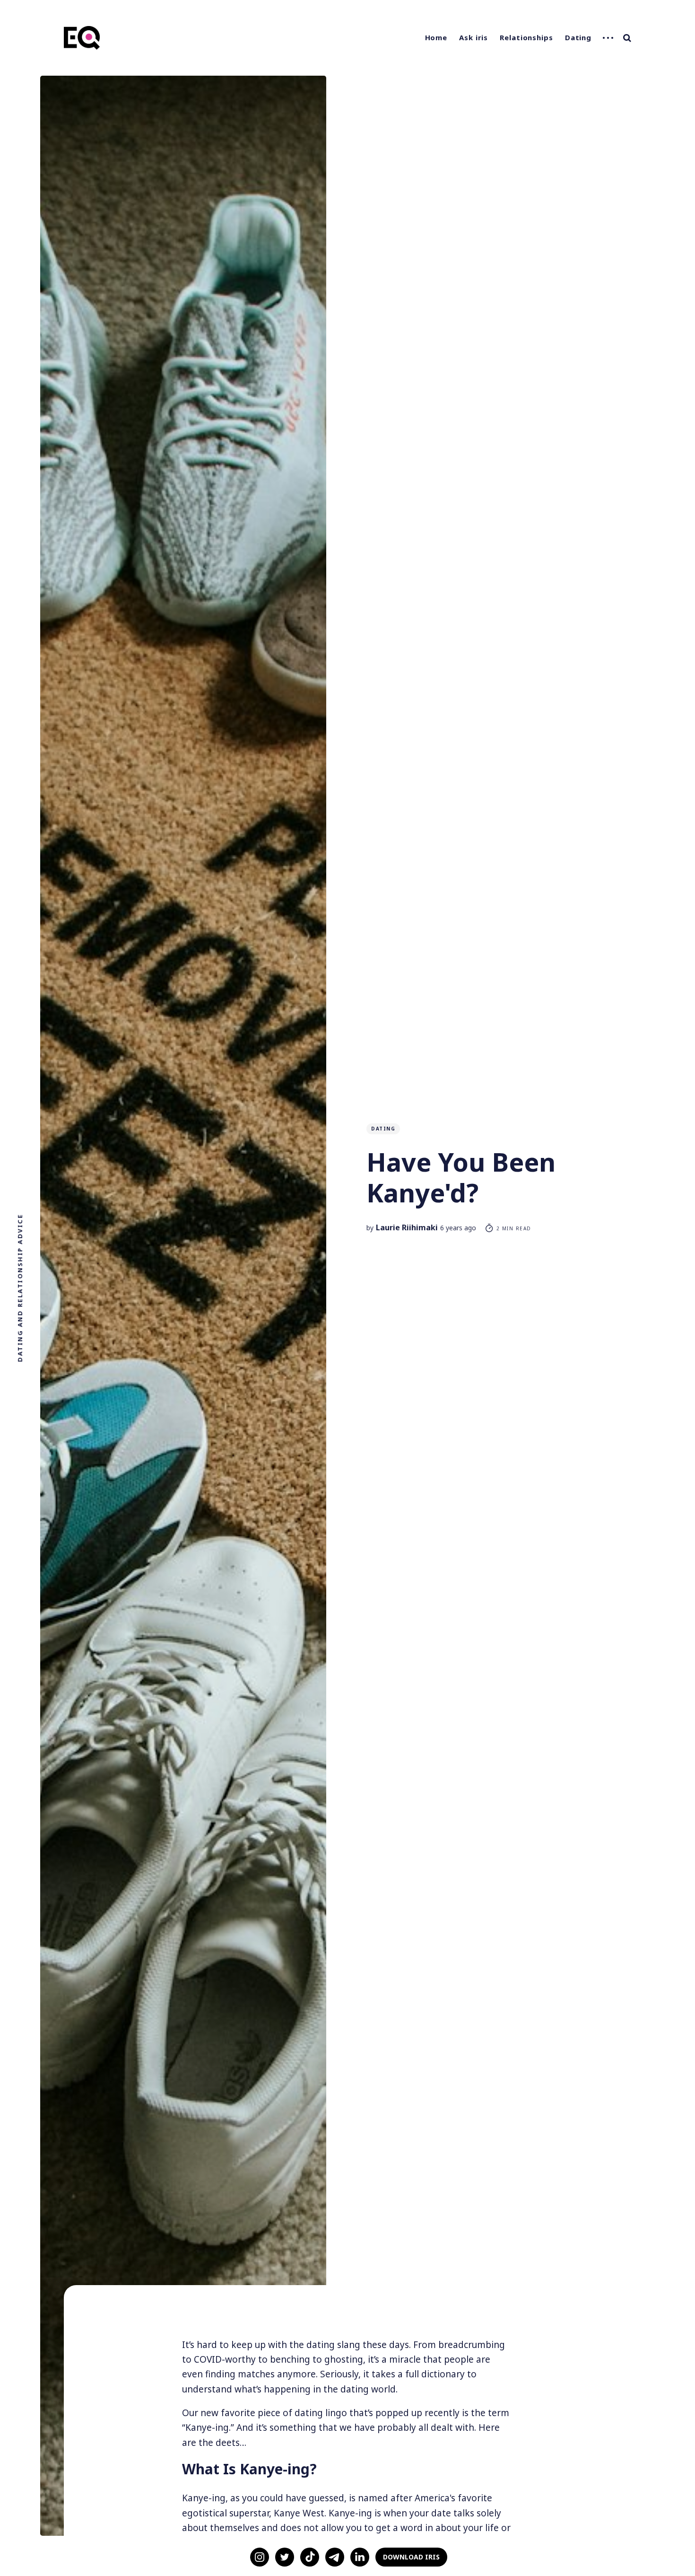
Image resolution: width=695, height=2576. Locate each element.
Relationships (526, 37)
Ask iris (473, 37)
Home (436, 37)
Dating (578, 37)
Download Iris (411, 2557)
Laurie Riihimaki (407, 1227)
